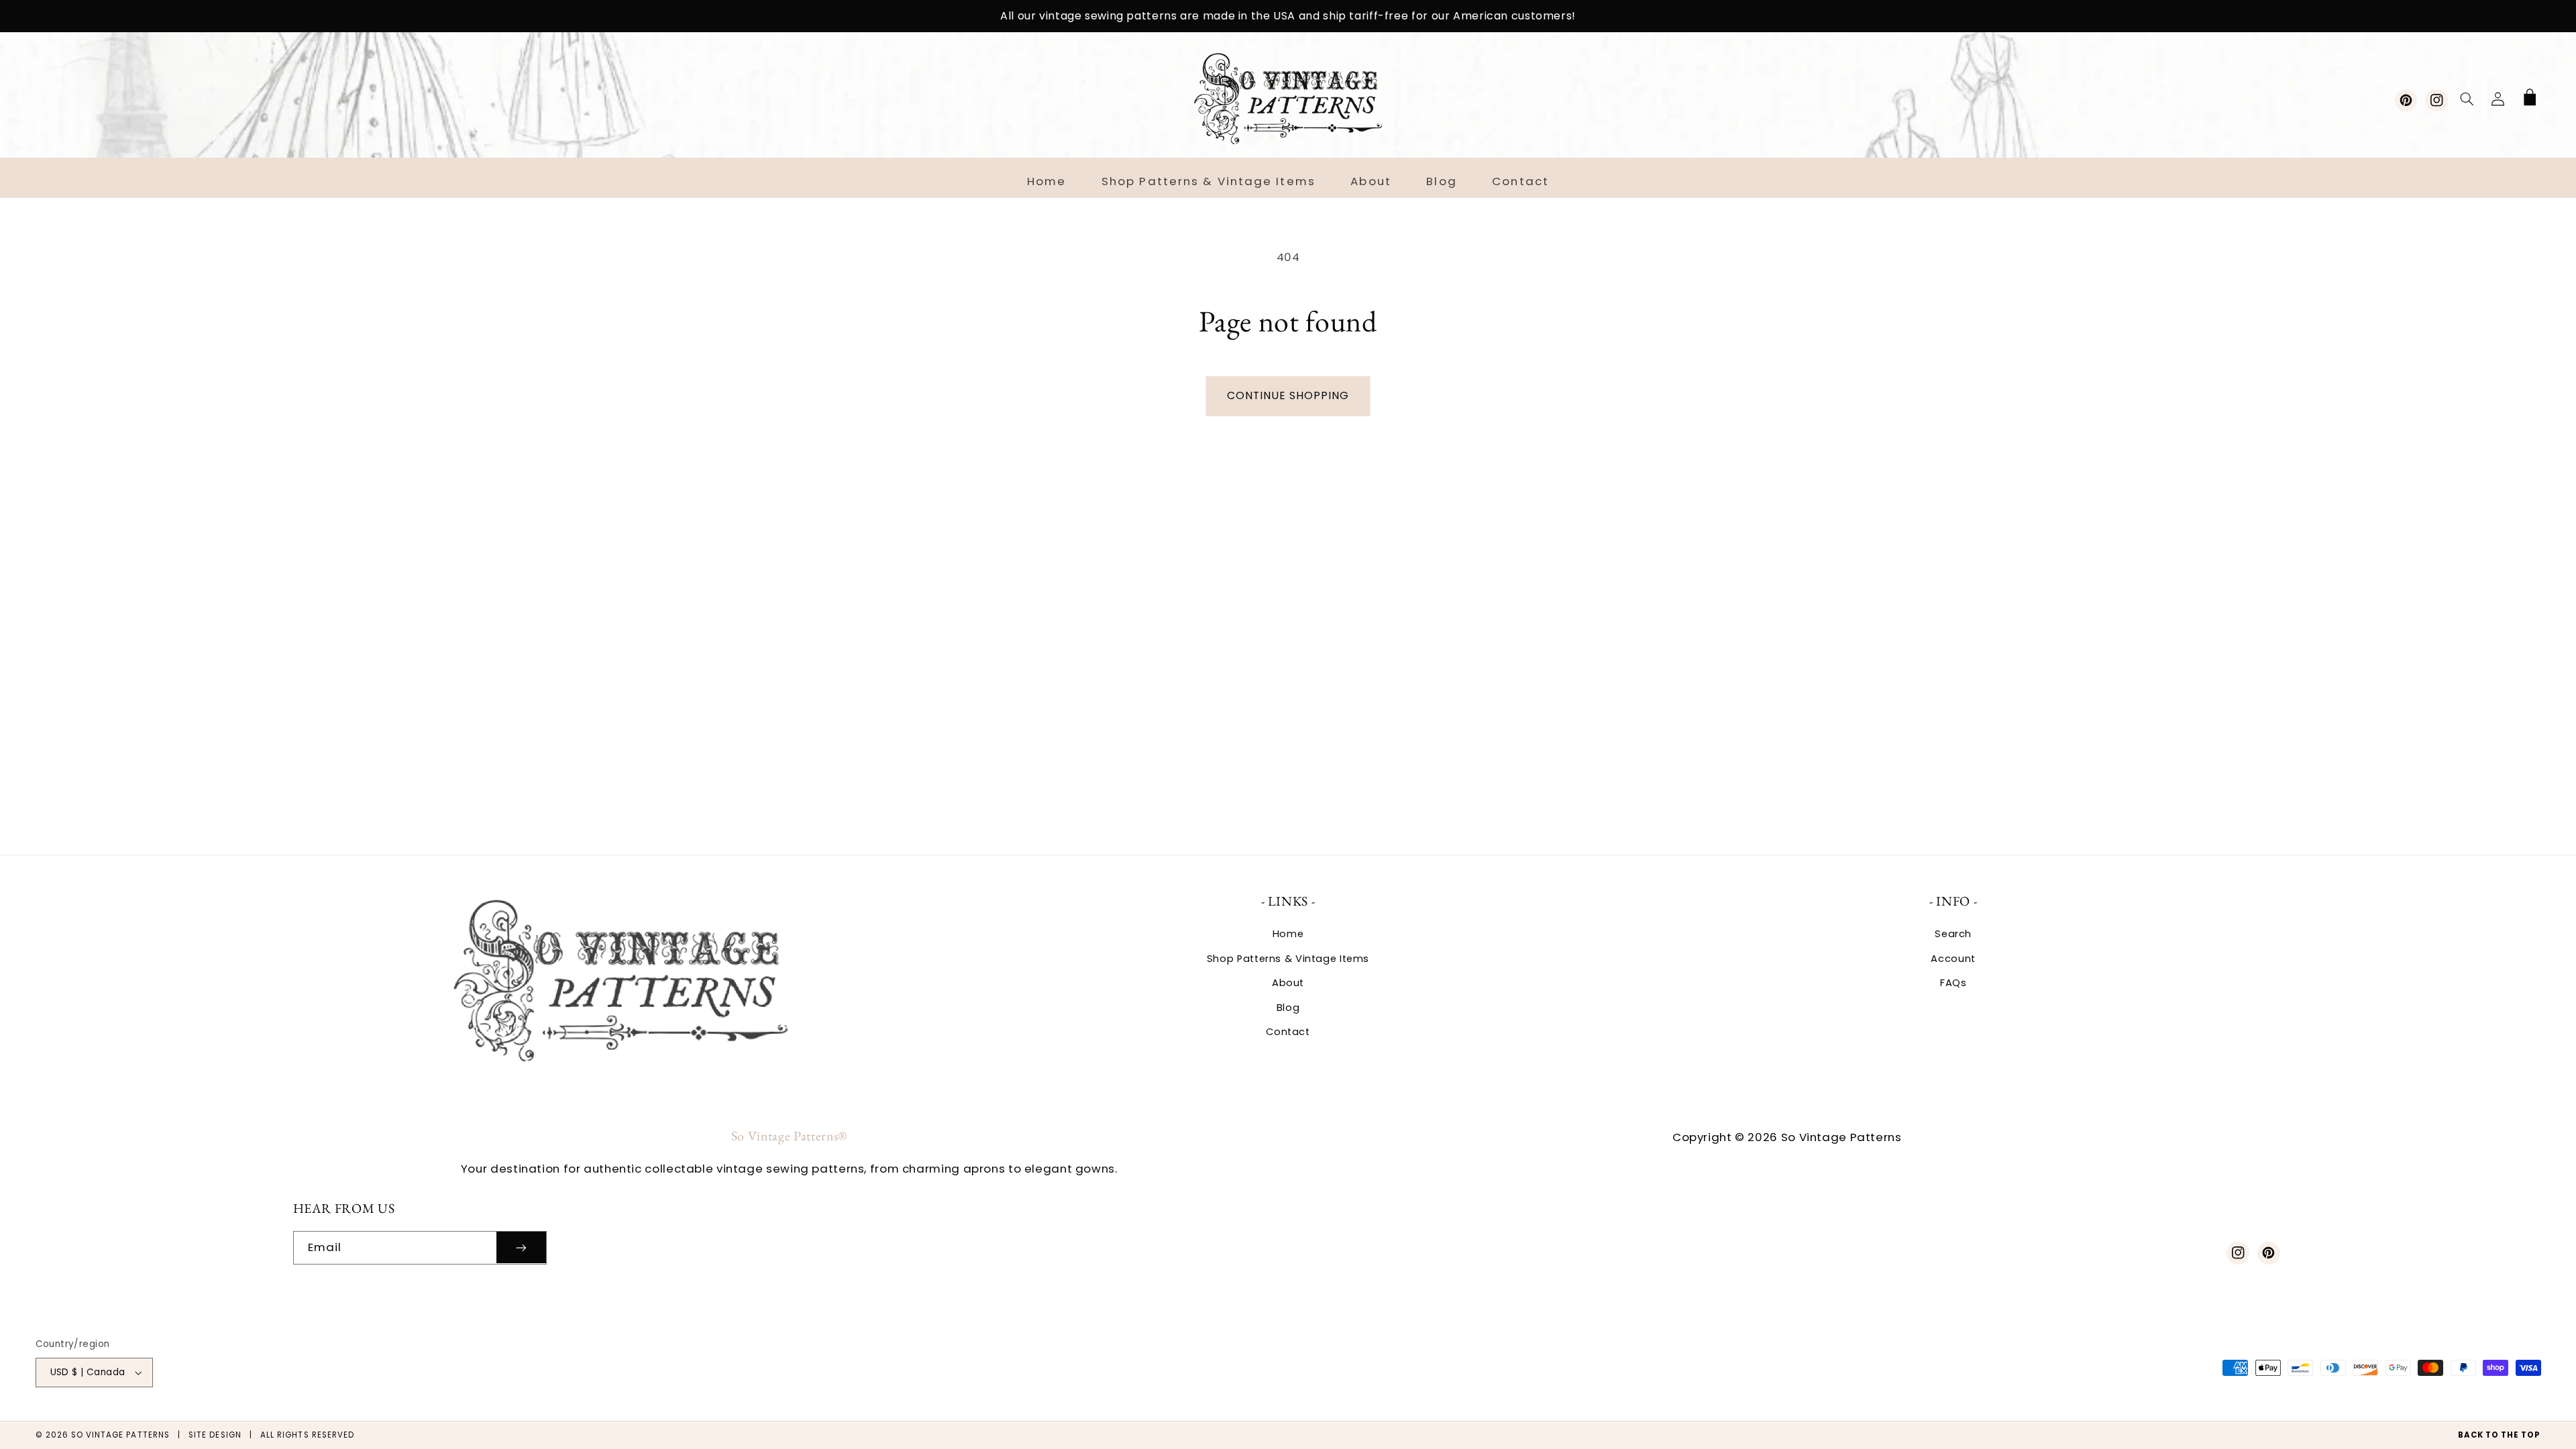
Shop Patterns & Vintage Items (1288, 959)
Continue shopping (1288, 395)
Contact (1288, 1032)
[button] (2467, 99)
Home (1288, 934)
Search (1953, 934)
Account (1953, 959)
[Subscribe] (521, 1247)
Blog (1288, 1008)
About (1288, 983)
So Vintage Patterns (120, 1435)
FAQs (1953, 983)
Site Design (215, 1435)
